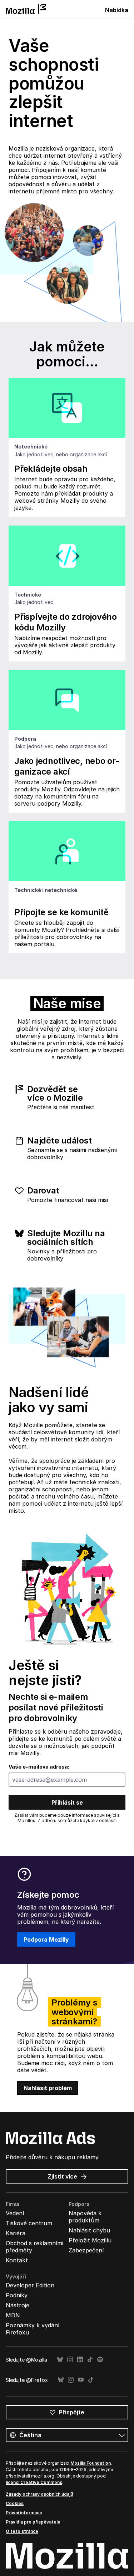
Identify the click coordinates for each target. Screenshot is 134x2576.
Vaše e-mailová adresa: (39, 1767)
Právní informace (24, 2513)
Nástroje (18, 2305)
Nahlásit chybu (89, 2230)
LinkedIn (80, 2360)
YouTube (81, 2380)
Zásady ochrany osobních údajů (39, 2494)
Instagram (70, 2360)
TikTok (90, 2360)
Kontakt (17, 2260)
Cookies (15, 2503)
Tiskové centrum (29, 2223)
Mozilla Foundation (91, 2463)
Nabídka (117, 10)
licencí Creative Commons (34, 2482)
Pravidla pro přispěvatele (33, 2522)
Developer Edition (30, 2285)
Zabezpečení (86, 2250)
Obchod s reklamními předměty (34, 2247)
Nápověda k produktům (85, 2217)
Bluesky (60, 2360)
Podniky (17, 2295)
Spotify (100, 2360)
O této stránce (22, 2531)
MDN (13, 2315)
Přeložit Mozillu (90, 2240)
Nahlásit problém (48, 2088)
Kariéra (16, 2233)
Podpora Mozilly (46, 1939)
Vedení (15, 2213)
